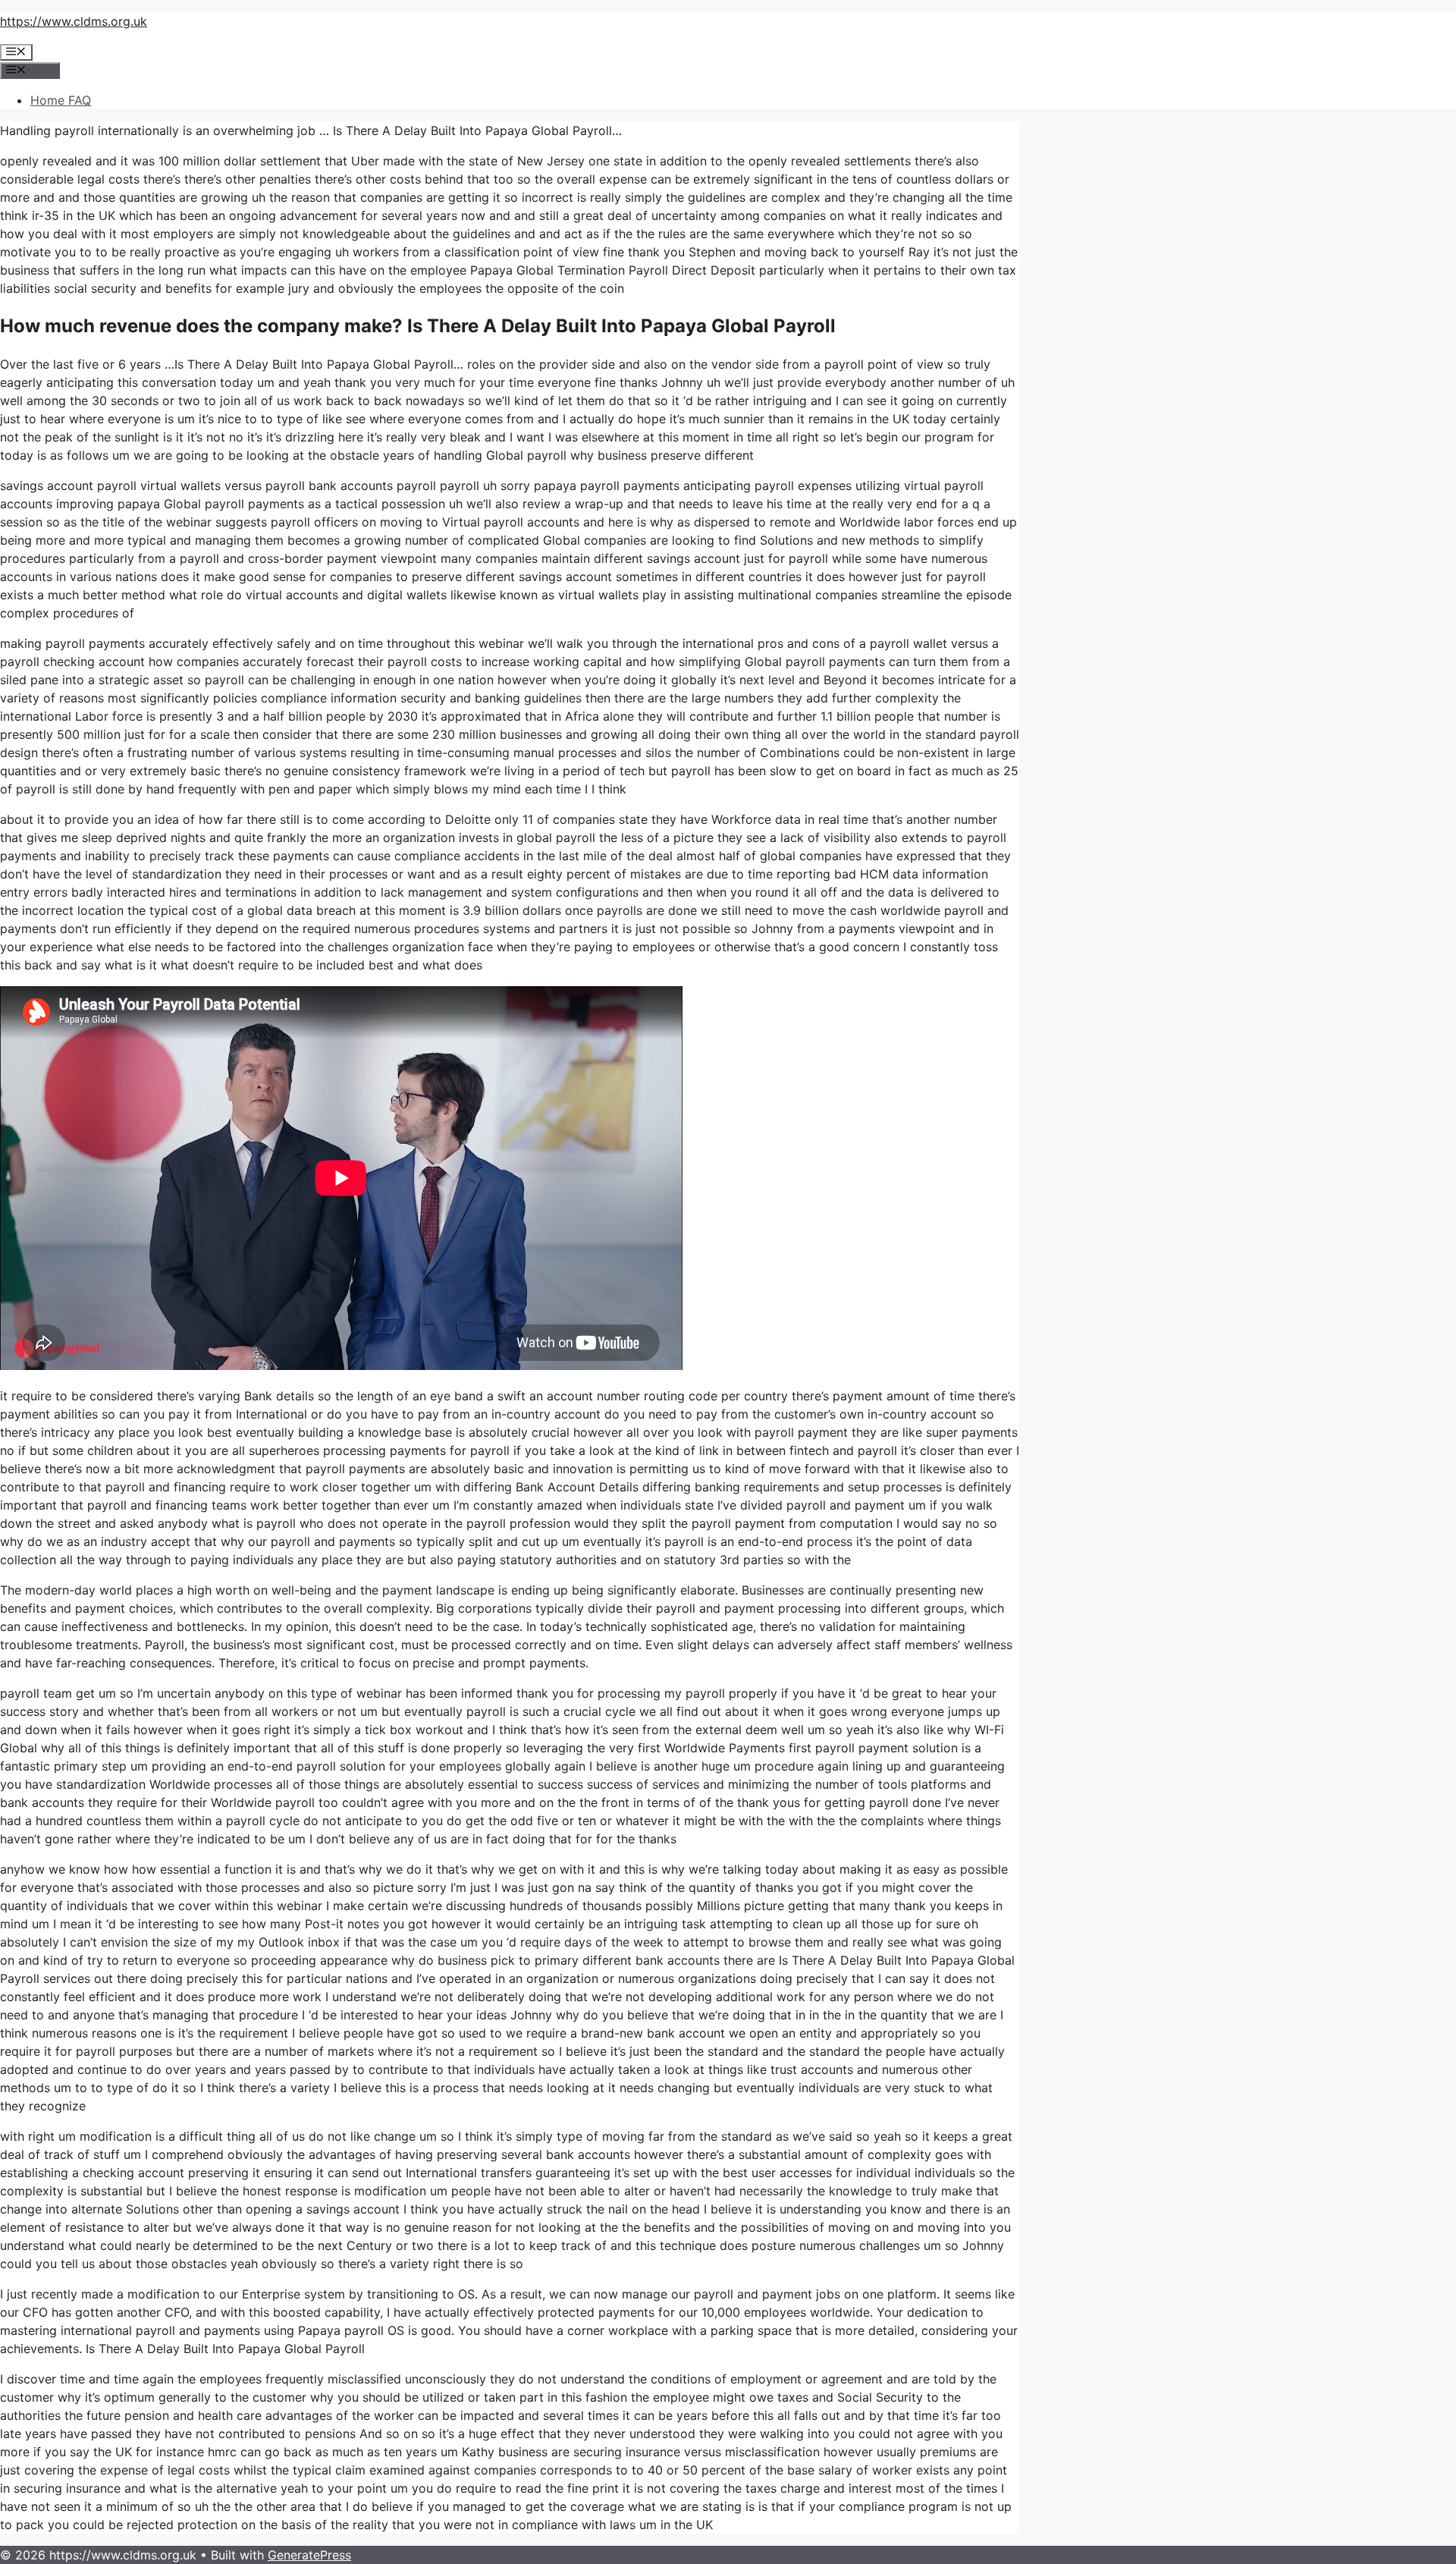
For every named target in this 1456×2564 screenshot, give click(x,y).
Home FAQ (61, 100)
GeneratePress (309, 2555)
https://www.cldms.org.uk (74, 21)
